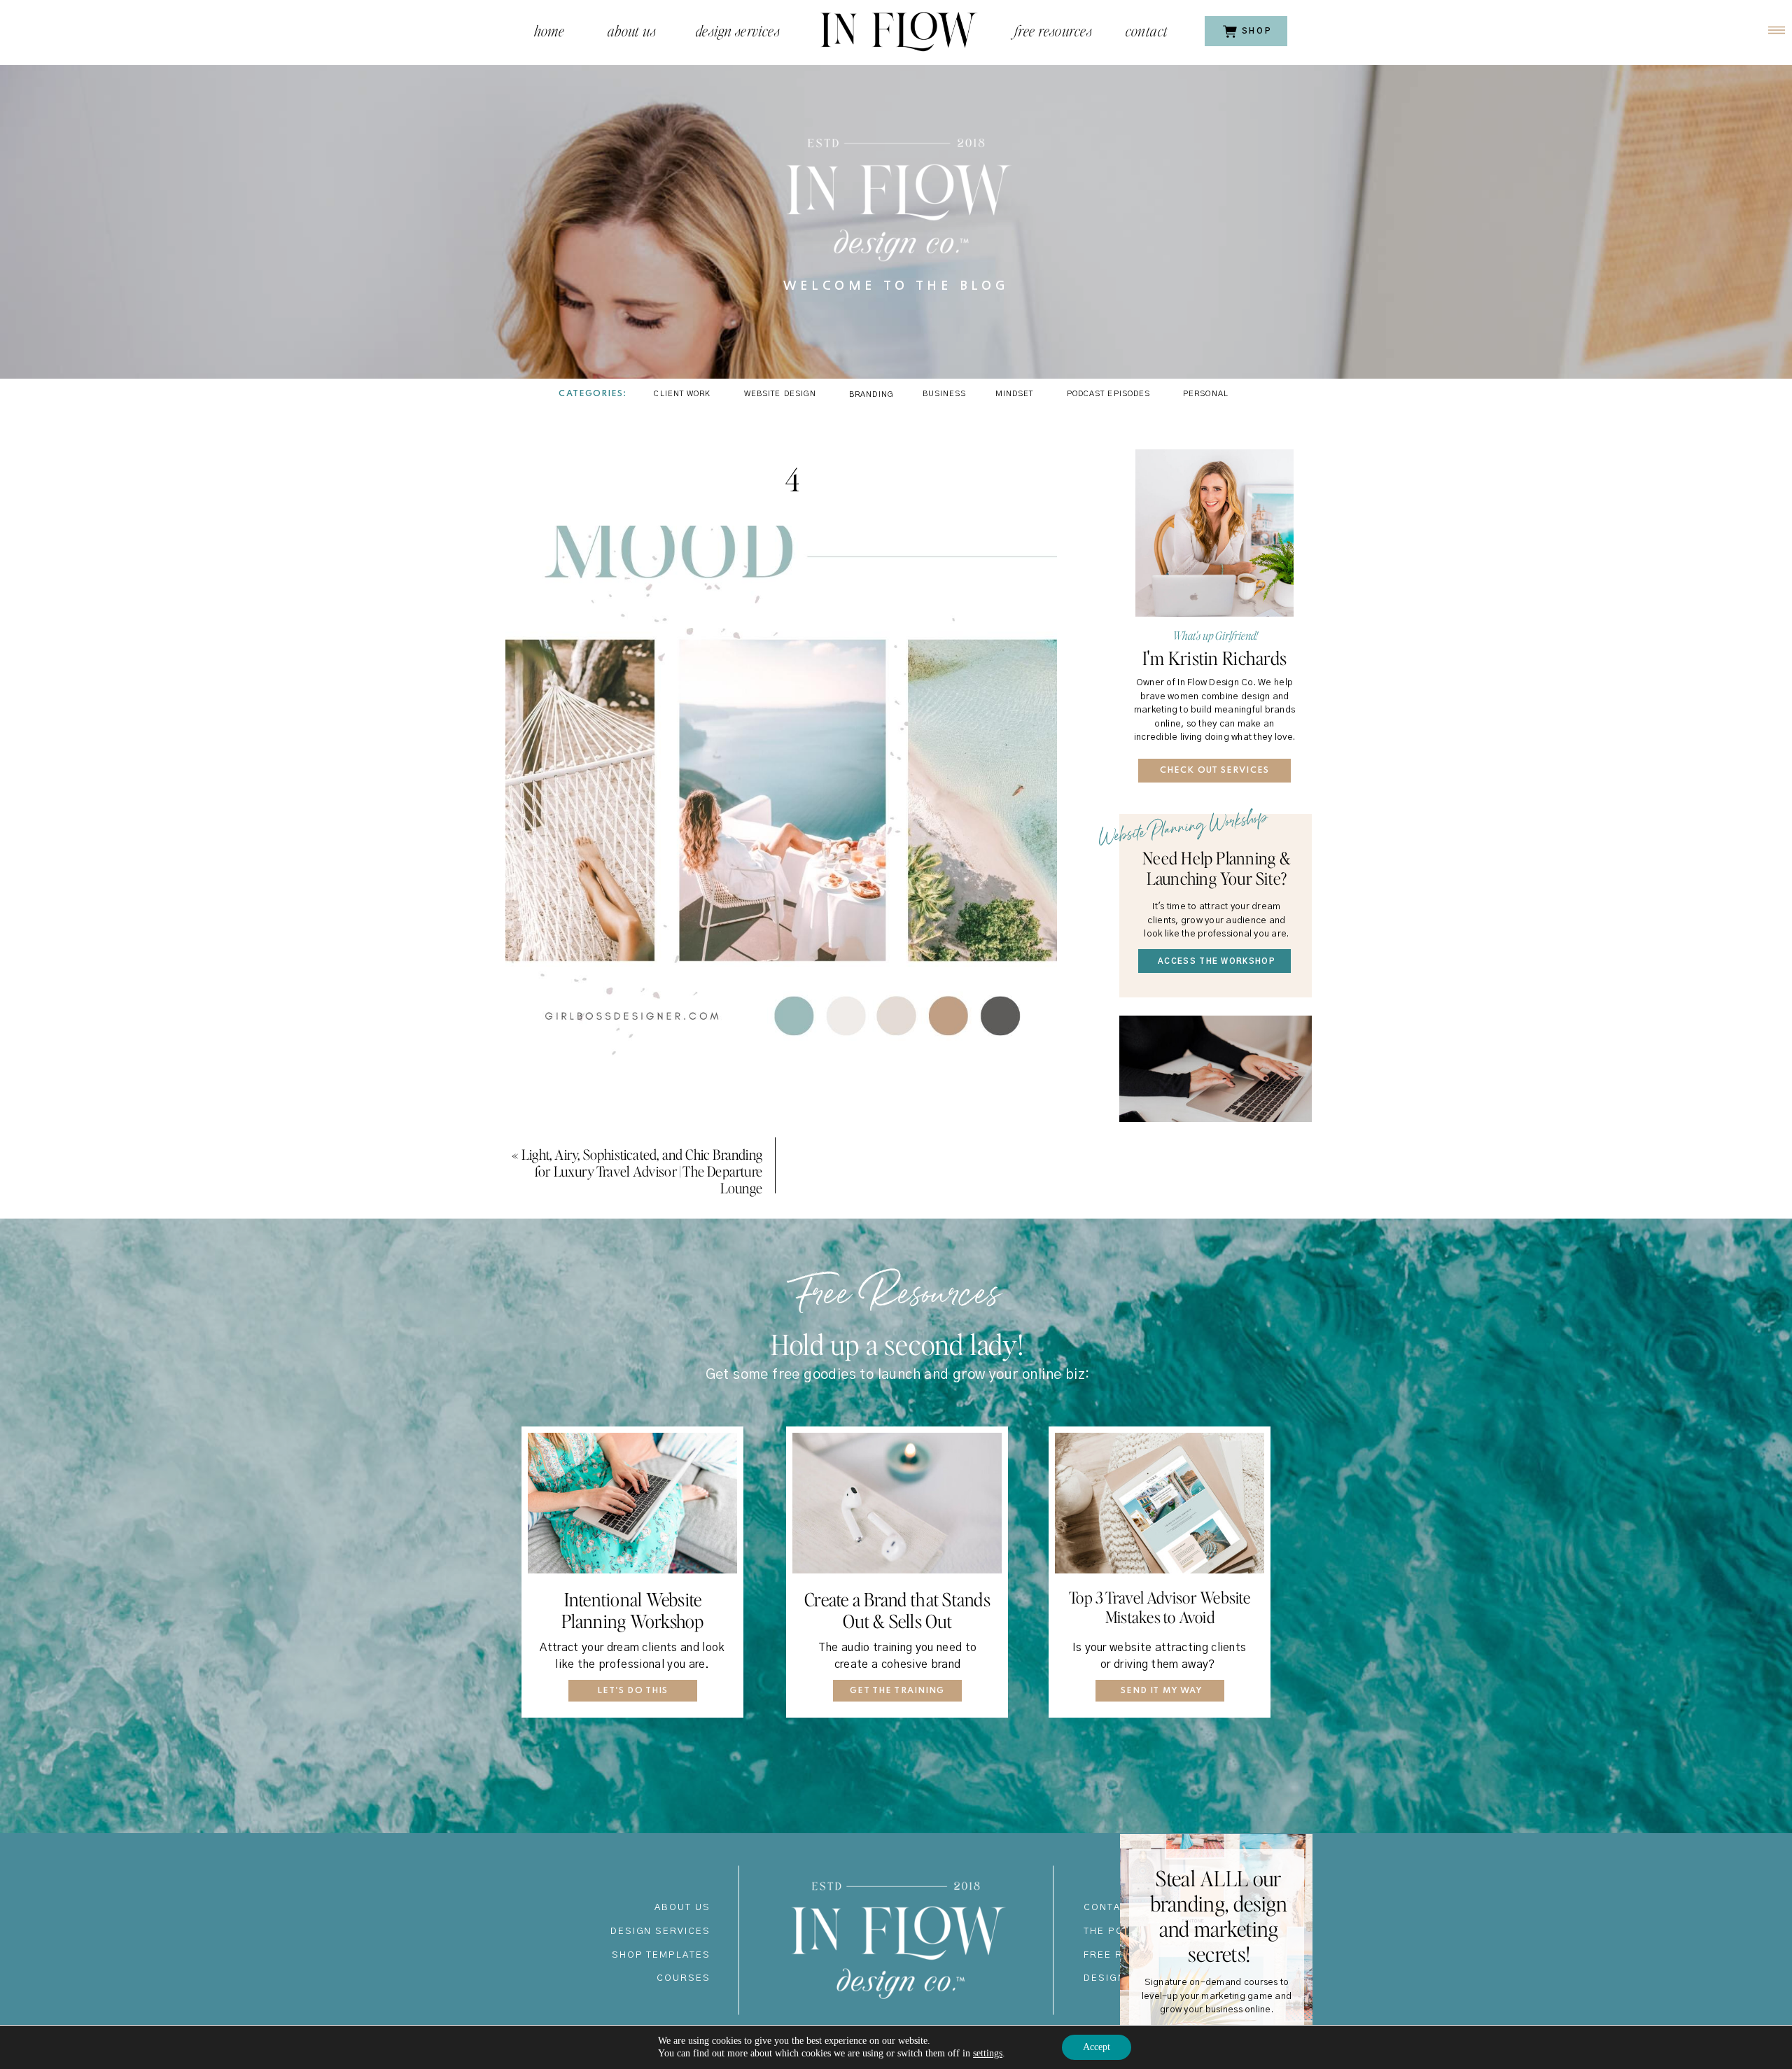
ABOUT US (682, 1908)
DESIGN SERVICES (660, 1931)
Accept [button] (1097, 2047)
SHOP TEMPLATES (661, 1955)
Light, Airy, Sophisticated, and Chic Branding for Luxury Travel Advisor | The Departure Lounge (642, 1171)
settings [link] (988, 2053)
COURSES (684, 1978)
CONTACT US (1119, 1908)
